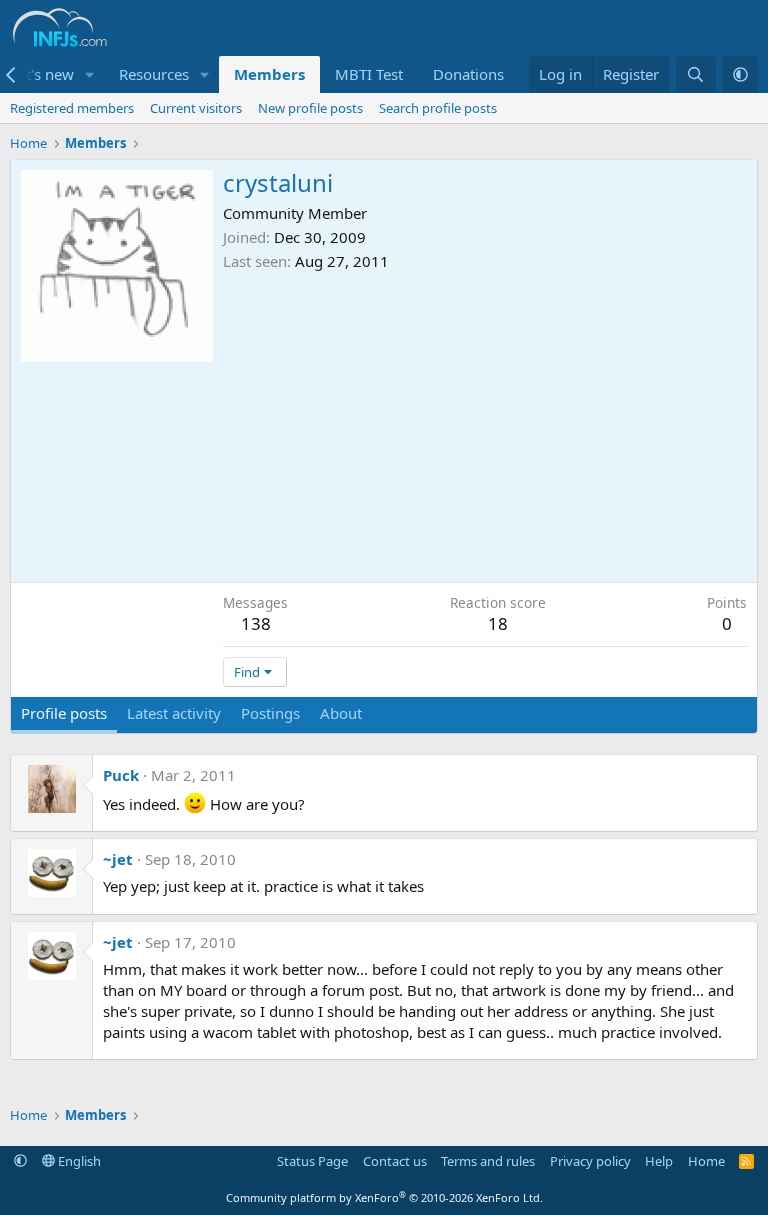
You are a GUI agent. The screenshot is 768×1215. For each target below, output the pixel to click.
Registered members (72, 108)
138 (256, 623)
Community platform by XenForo (384, 1197)
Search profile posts (438, 108)
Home (706, 1161)
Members (269, 74)
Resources (154, 74)
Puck (121, 775)
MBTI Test (369, 74)
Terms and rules (488, 1161)
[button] (90, 74)
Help (659, 1161)
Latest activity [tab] (174, 713)
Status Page (312, 1161)
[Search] (695, 74)
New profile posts (310, 108)
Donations (468, 74)
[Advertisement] (485, 422)
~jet (118, 859)
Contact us (395, 1161)
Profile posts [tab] (64, 713)
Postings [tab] (270, 713)
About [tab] (341, 713)
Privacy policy (590, 1161)
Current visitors (196, 108)
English (78, 1161)
